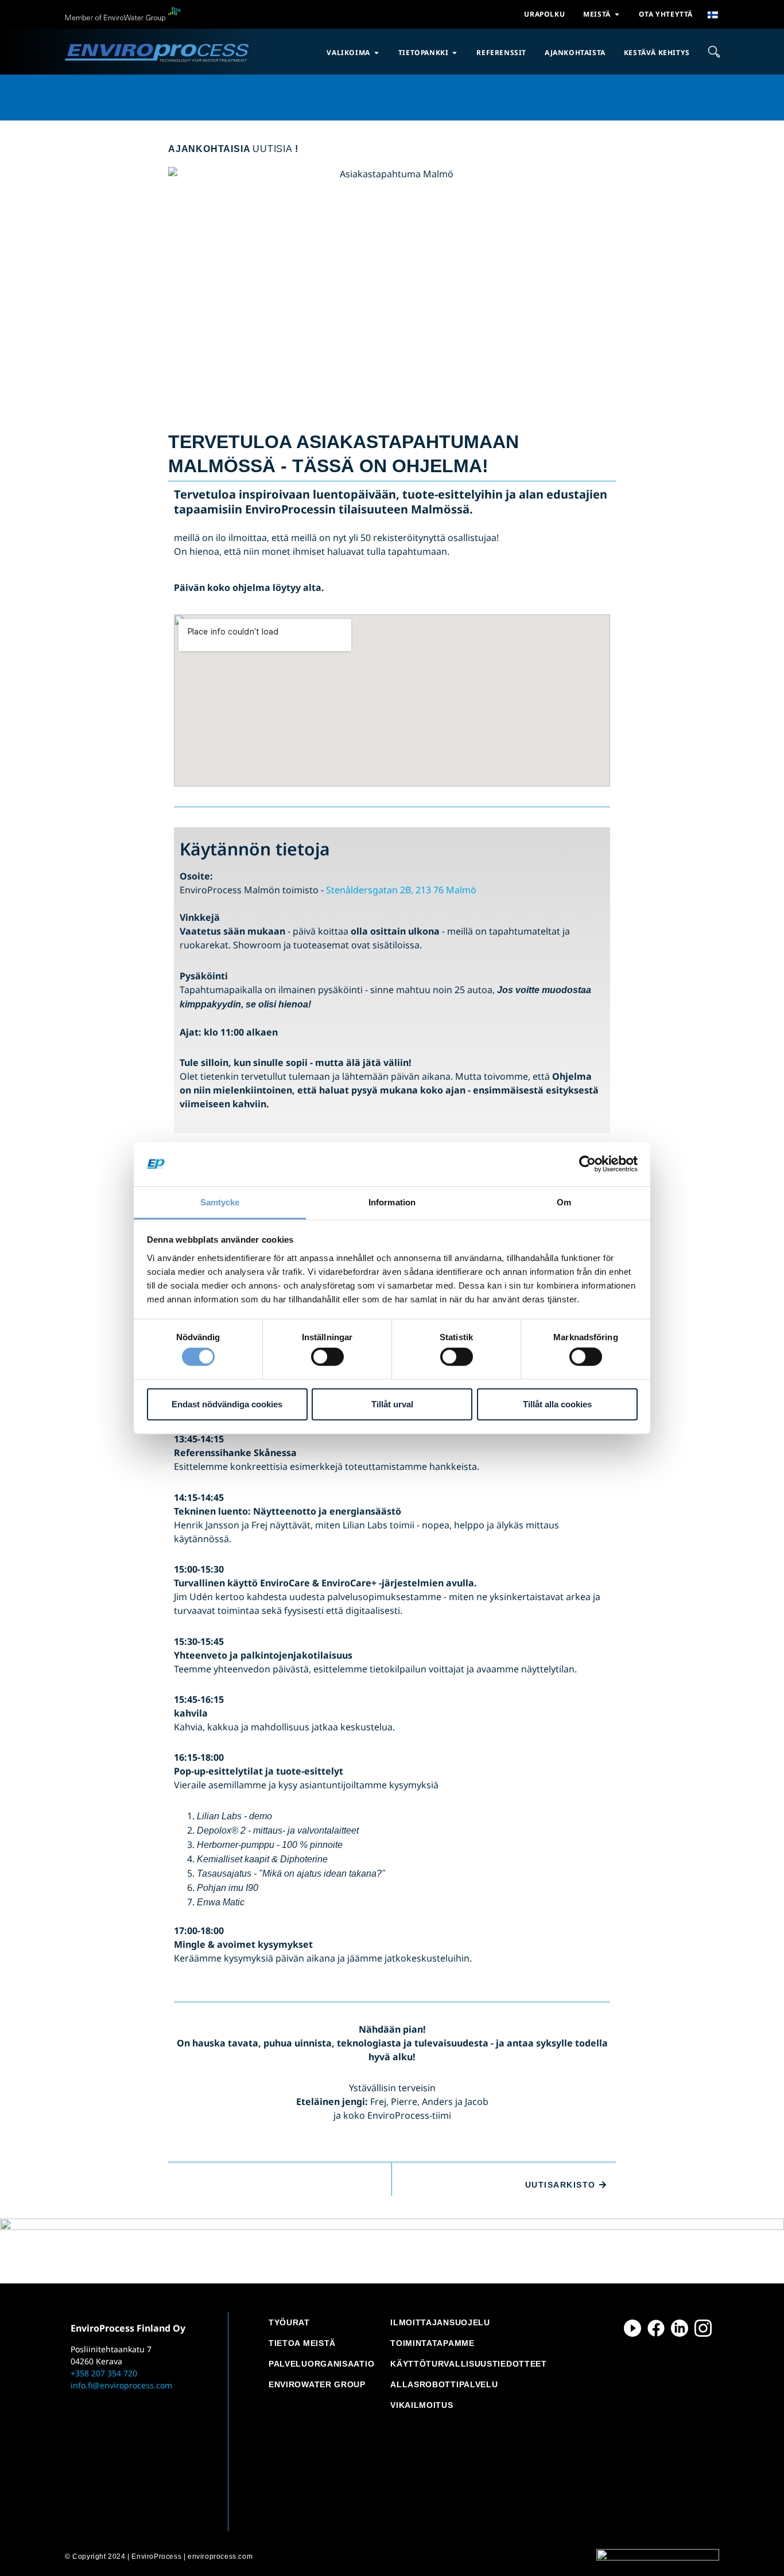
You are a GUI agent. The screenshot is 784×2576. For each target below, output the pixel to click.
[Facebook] (656, 2328)
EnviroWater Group (317, 2384)
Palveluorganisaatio (321, 2364)
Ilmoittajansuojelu (440, 2322)
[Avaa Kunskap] (455, 53)
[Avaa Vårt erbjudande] (377, 53)
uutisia (233, 149)
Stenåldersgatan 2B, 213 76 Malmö (401, 890)
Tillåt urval (392, 1404)
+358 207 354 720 (104, 2373)
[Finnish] (713, 15)
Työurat (289, 2322)
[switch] (327, 1357)
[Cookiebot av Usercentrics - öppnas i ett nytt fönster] (587, 1164)
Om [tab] (564, 1202)
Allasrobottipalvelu (444, 2384)
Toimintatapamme (432, 2343)
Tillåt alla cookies (557, 1404)
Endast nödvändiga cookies (227, 1404)
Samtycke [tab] (220, 1202)
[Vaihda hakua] (714, 52)
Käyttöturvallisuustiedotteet (469, 2364)
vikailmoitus (422, 2405)
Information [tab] (392, 1202)
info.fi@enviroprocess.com (121, 2385)
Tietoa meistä (302, 2343)
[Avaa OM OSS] (617, 14)
